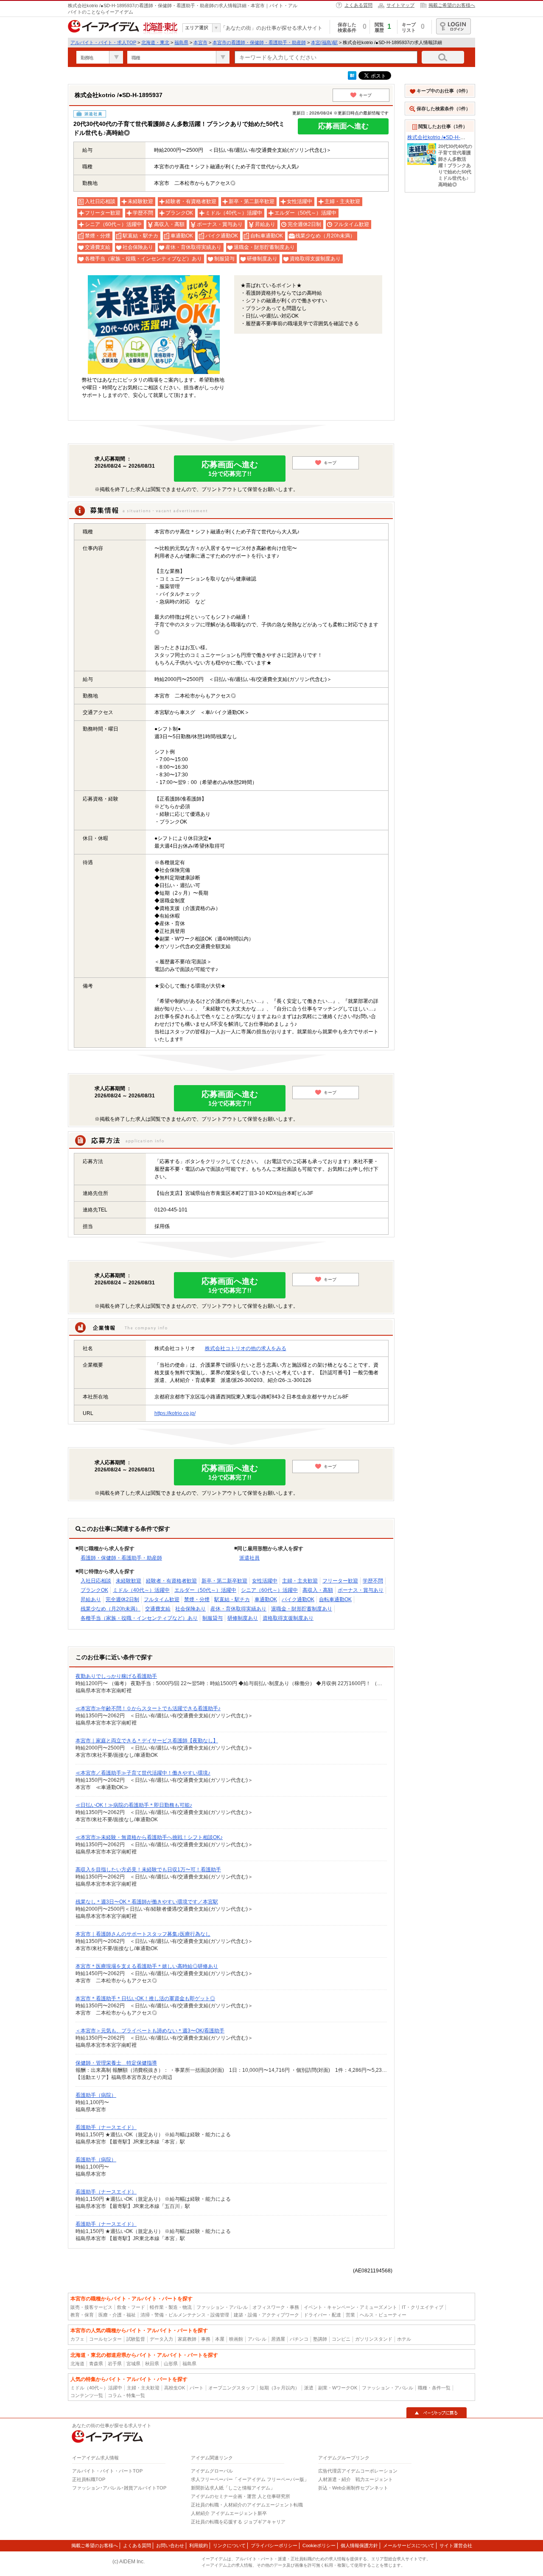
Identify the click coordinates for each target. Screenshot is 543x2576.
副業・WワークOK (338, 2388)
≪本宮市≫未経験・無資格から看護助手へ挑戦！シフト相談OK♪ (149, 1837)
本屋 (220, 2339)
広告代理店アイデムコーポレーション (358, 2471)
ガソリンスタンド (374, 2339)
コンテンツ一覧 (87, 2395)
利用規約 (199, 2545)
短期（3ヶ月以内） (280, 2388)
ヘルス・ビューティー (383, 2315)
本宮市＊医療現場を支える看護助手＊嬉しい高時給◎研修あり (147, 1966)
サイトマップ (400, 5)
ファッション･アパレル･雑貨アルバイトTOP (119, 2488)
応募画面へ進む (343, 126)
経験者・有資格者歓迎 (171, 1581)
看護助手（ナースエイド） (106, 2127)
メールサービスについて (409, 2545)
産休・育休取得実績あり (238, 1609)
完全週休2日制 (122, 1599)
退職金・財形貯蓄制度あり (302, 1609)
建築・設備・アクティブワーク (266, 2315)
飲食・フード (131, 2307)
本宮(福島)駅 (324, 42)
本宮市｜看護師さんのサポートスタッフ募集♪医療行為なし (143, 1934)
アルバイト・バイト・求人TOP (103, 42)
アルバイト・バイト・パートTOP (107, 2471)
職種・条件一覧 (434, 2388)
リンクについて (229, 2545)
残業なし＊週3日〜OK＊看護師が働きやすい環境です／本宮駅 (147, 1902)
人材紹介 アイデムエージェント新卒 (229, 2513)
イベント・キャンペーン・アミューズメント (350, 2307)
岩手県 (115, 2364)
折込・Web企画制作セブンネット (353, 2488)
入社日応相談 (96, 1581)
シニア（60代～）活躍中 (269, 1590)
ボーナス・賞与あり (361, 1590)
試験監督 (136, 2339)
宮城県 (133, 2364)
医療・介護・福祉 (117, 2315)
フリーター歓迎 (340, 1581)
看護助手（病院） (96, 2095)
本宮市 (200, 42)
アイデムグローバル (212, 2471)
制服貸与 (213, 1618)
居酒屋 (278, 2339)
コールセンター (105, 2339)
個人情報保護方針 (359, 2545)
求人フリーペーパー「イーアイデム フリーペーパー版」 (250, 2479)
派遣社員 (249, 1558)
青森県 (96, 2364)
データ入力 (161, 2339)
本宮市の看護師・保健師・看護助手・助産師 (259, 42)
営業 (350, 2315)
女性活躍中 (265, 1581)
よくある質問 (358, 5)
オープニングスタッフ (232, 2388)
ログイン (453, 26)
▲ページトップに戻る (437, 2413)
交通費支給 (158, 1609)
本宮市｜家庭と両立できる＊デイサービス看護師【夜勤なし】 (147, 1741)
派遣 (309, 2388)
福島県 (181, 42)
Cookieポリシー (319, 2545)
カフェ (77, 2339)
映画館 (236, 2339)
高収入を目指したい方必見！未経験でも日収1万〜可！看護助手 (148, 1870)
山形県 (171, 2364)
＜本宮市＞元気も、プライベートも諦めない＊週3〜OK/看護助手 (150, 2031)
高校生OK (175, 2388)
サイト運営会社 (456, 2545)
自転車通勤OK (335, 1599)
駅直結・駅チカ (232, 1599)
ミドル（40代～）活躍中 (141, 1590)
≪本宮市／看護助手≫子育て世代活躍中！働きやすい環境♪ (143, 1773)
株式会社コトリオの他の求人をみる (246, 1348)
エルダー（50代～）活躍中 (205, 1590)
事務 (206, 2339)
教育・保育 (82, 2315)
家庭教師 (187, 2339)
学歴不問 (373, 1581)
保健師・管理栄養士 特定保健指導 (116, 2063)
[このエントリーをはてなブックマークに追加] (352, 78)
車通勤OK (266, 1599)
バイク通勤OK (298, 1599)
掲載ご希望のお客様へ (452, 5)
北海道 (77, 2364)
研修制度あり (243, 1618)
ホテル (404, 2339)
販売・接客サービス (91, 2307)
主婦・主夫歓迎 (300, 1581)
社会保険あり (190, 1609)
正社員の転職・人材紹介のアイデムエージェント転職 (247, 2505)
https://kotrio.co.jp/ (175, 1413)
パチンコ (299, 2339)
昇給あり (91, 1599)
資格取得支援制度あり (288, 1618)
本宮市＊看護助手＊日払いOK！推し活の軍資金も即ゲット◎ (145, 1998)
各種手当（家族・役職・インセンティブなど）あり (139, 1618)
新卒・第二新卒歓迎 (224, 1581)
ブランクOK (94, 1590)
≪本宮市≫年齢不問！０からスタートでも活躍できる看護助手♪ (148, 1708)
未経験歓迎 (129, 1581)
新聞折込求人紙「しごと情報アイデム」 (233, 2488)
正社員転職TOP (89, 2479)
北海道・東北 (155, 42)
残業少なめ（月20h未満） (111, 1609)
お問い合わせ (170, 2545)
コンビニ (341, 2339)
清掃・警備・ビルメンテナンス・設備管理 (185, 2315)
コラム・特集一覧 (126, 2395)
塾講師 (320, 2339)
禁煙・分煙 (197, 1599)
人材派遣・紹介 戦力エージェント (355, 2479)
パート (197, 2388)
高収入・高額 (318, 1590)
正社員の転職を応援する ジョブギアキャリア (238, 2522)
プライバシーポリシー (274, 2545)
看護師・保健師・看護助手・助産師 (121, 1558)
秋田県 (152, 2364)
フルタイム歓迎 (162, 1599)
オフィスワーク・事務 (276, 2307)
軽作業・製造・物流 (171, 2307)
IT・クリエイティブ (423, 2307)
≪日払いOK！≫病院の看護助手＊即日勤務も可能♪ (134, 1805)
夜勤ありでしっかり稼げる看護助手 (116, 1676)
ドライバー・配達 (322, 2315)
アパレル (257, 2339)
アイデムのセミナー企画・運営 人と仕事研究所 (241, 2496)
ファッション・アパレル (222, 2307)
